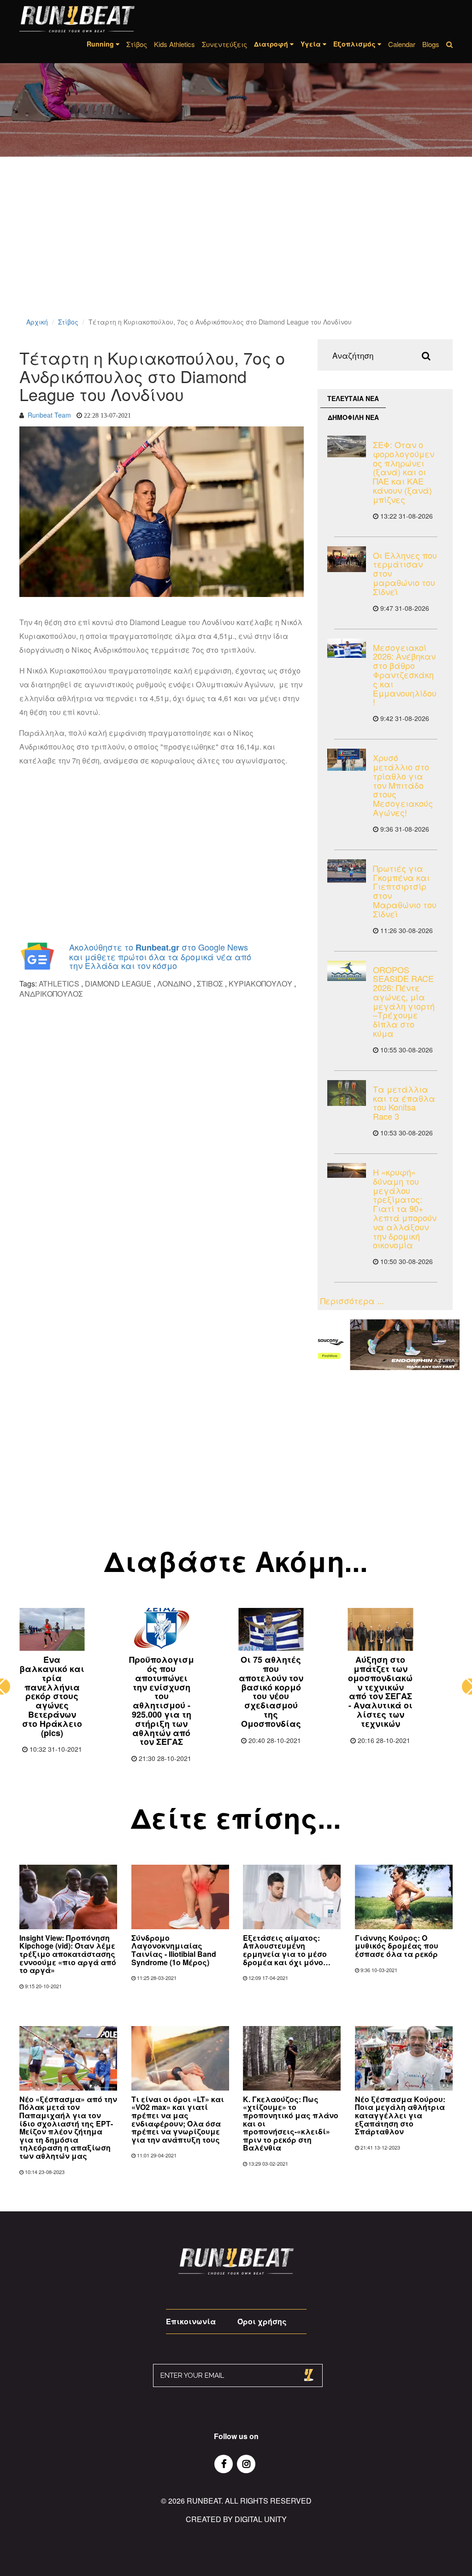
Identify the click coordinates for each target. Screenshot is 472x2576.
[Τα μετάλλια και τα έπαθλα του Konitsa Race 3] (347, 1093)
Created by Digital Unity (236, 2519)
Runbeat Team (49, 415)
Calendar (402, 44)
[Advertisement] (236, 249)
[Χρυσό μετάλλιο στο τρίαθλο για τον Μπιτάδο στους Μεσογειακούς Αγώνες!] (347, 760)
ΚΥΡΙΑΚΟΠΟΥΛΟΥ (260, 984)
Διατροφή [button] (272, 44)
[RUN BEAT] (77, 19)
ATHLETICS (59, 984)
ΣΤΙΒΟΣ (210, 984)
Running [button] (101, 44)
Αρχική (37, 322)
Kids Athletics (174, 44)
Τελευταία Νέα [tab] (353, 398)
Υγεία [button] (312, 44)
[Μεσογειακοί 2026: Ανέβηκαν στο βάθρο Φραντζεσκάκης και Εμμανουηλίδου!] (347, 648)
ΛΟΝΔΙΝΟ (174, 984)
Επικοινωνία (191, 2321)
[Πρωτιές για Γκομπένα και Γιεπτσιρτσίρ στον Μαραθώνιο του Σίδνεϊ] (347, 871)
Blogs (431, 44)
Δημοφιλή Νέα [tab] (353, 417)
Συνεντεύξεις (224, 44)
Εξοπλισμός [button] (355, 44)
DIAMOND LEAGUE (118, 984)
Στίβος (137, 44)
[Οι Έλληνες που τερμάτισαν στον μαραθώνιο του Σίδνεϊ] (347, 559)
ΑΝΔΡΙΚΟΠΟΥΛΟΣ (51, 994)
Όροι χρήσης (262, 2321)
